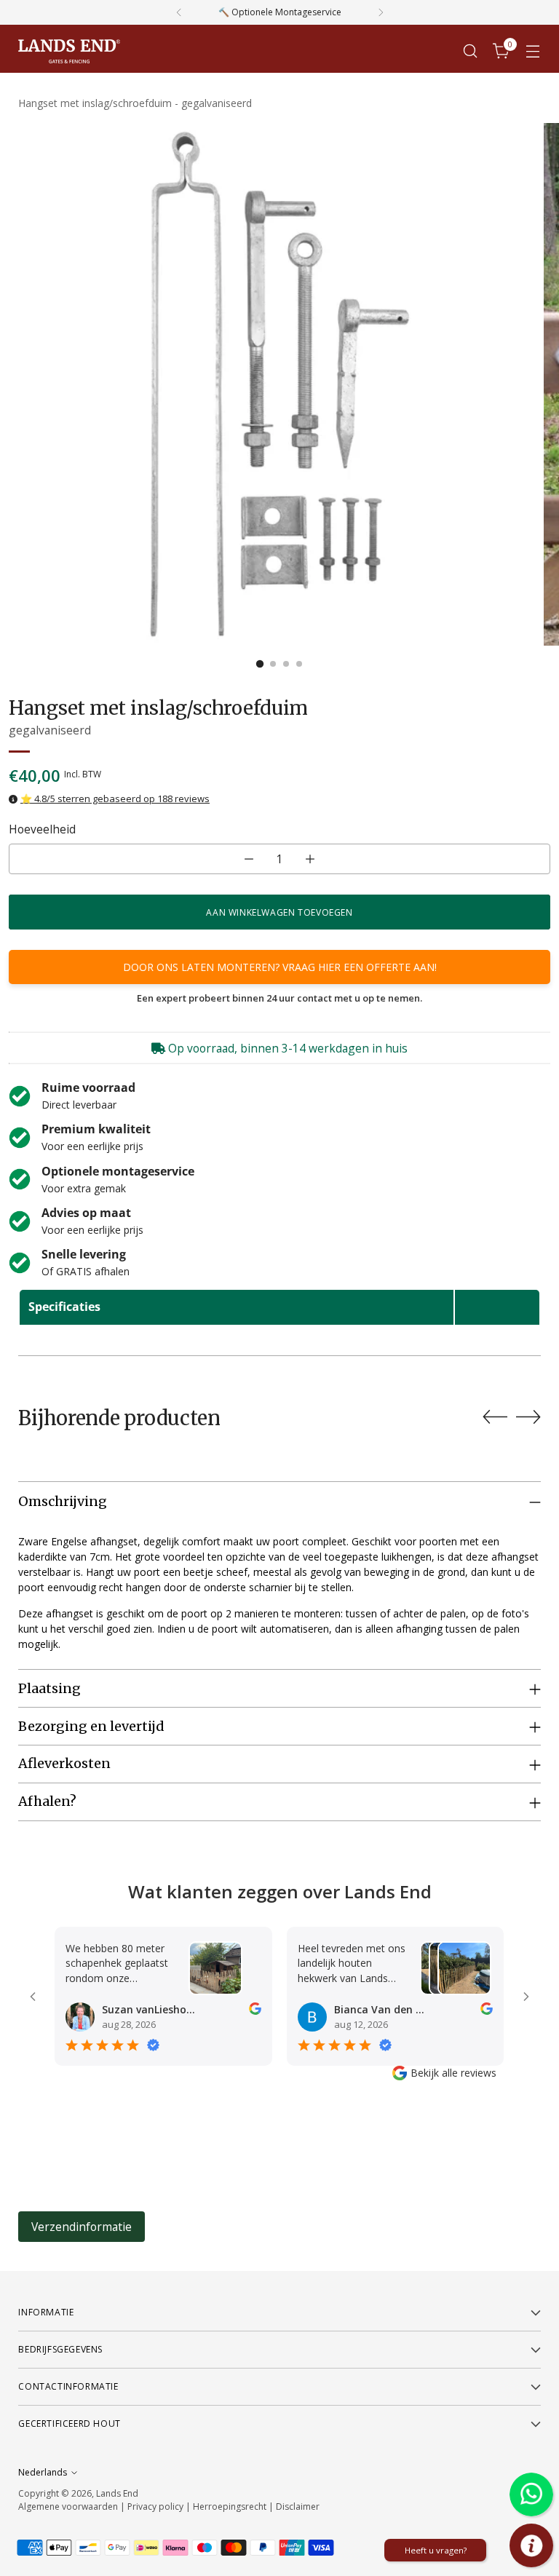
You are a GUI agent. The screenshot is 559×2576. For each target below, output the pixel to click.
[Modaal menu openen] (533, 51)
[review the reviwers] (255, 2011)
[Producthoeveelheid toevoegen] (310, 859)
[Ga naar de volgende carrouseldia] (528, 1416)
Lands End (117, 2493)
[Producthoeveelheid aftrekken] (249, 859)
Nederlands (43, 2472)
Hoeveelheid (42, 829)
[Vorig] (179, 12)
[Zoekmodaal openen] (471, 51)
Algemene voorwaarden (68, 2506)
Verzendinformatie (82, 2227)
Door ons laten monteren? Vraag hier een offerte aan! (280, 967)
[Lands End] (69, 51)
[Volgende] (381, 12)
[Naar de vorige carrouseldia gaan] (495, 1417)
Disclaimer (298, 2506)
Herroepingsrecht (231, 2506)
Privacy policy (155, 2506)
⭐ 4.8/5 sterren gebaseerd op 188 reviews (115, 798)
